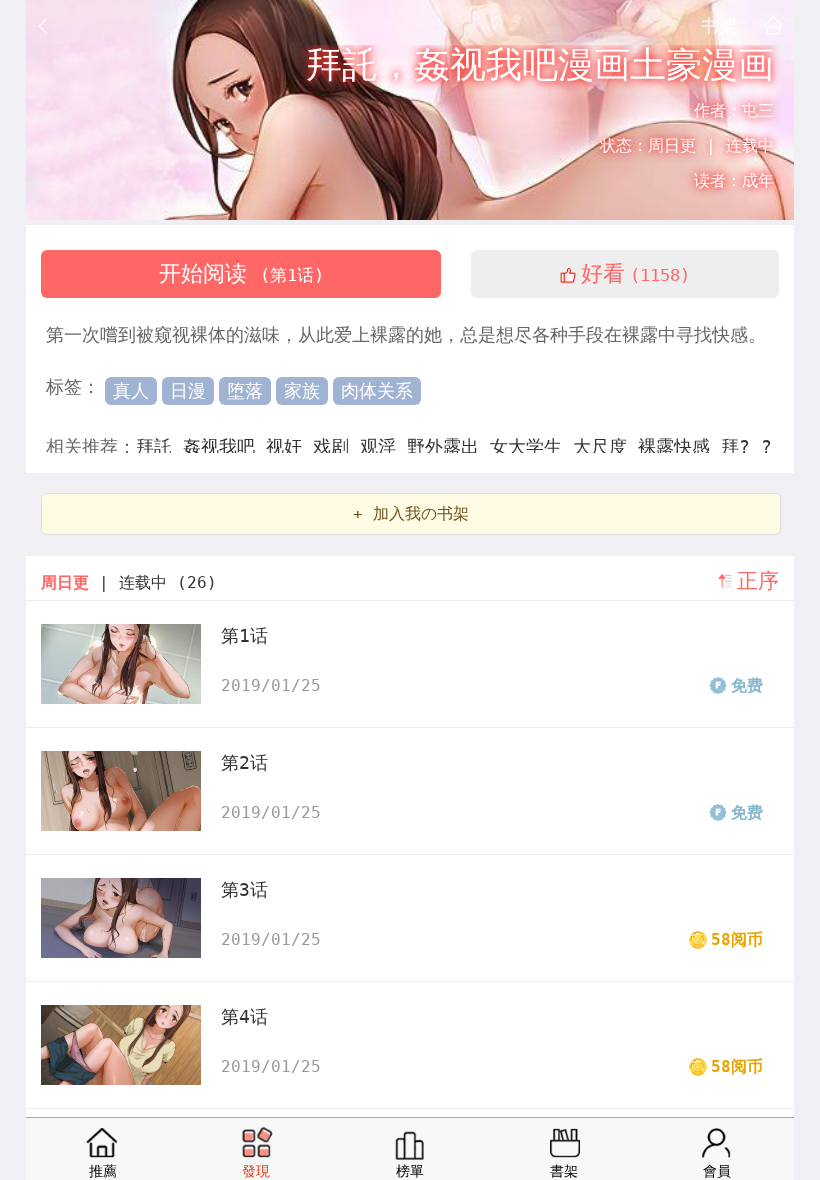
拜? (741, 446)
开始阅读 (241, 273)
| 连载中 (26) (129, 582)
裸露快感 (679, 446)
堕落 (245, 390)
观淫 (383, 446)
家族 (302, 390)
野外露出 (448, 446)
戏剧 (336, 446)
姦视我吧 (224, 446)
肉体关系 (377, 390)
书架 (719, 25)
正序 (758, 581)
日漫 (188, 390)
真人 (131, 390)
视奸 (289, 446)
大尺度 (605, 446)
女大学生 (531, 446)
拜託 (159, 446)
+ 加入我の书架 (411, 513)
